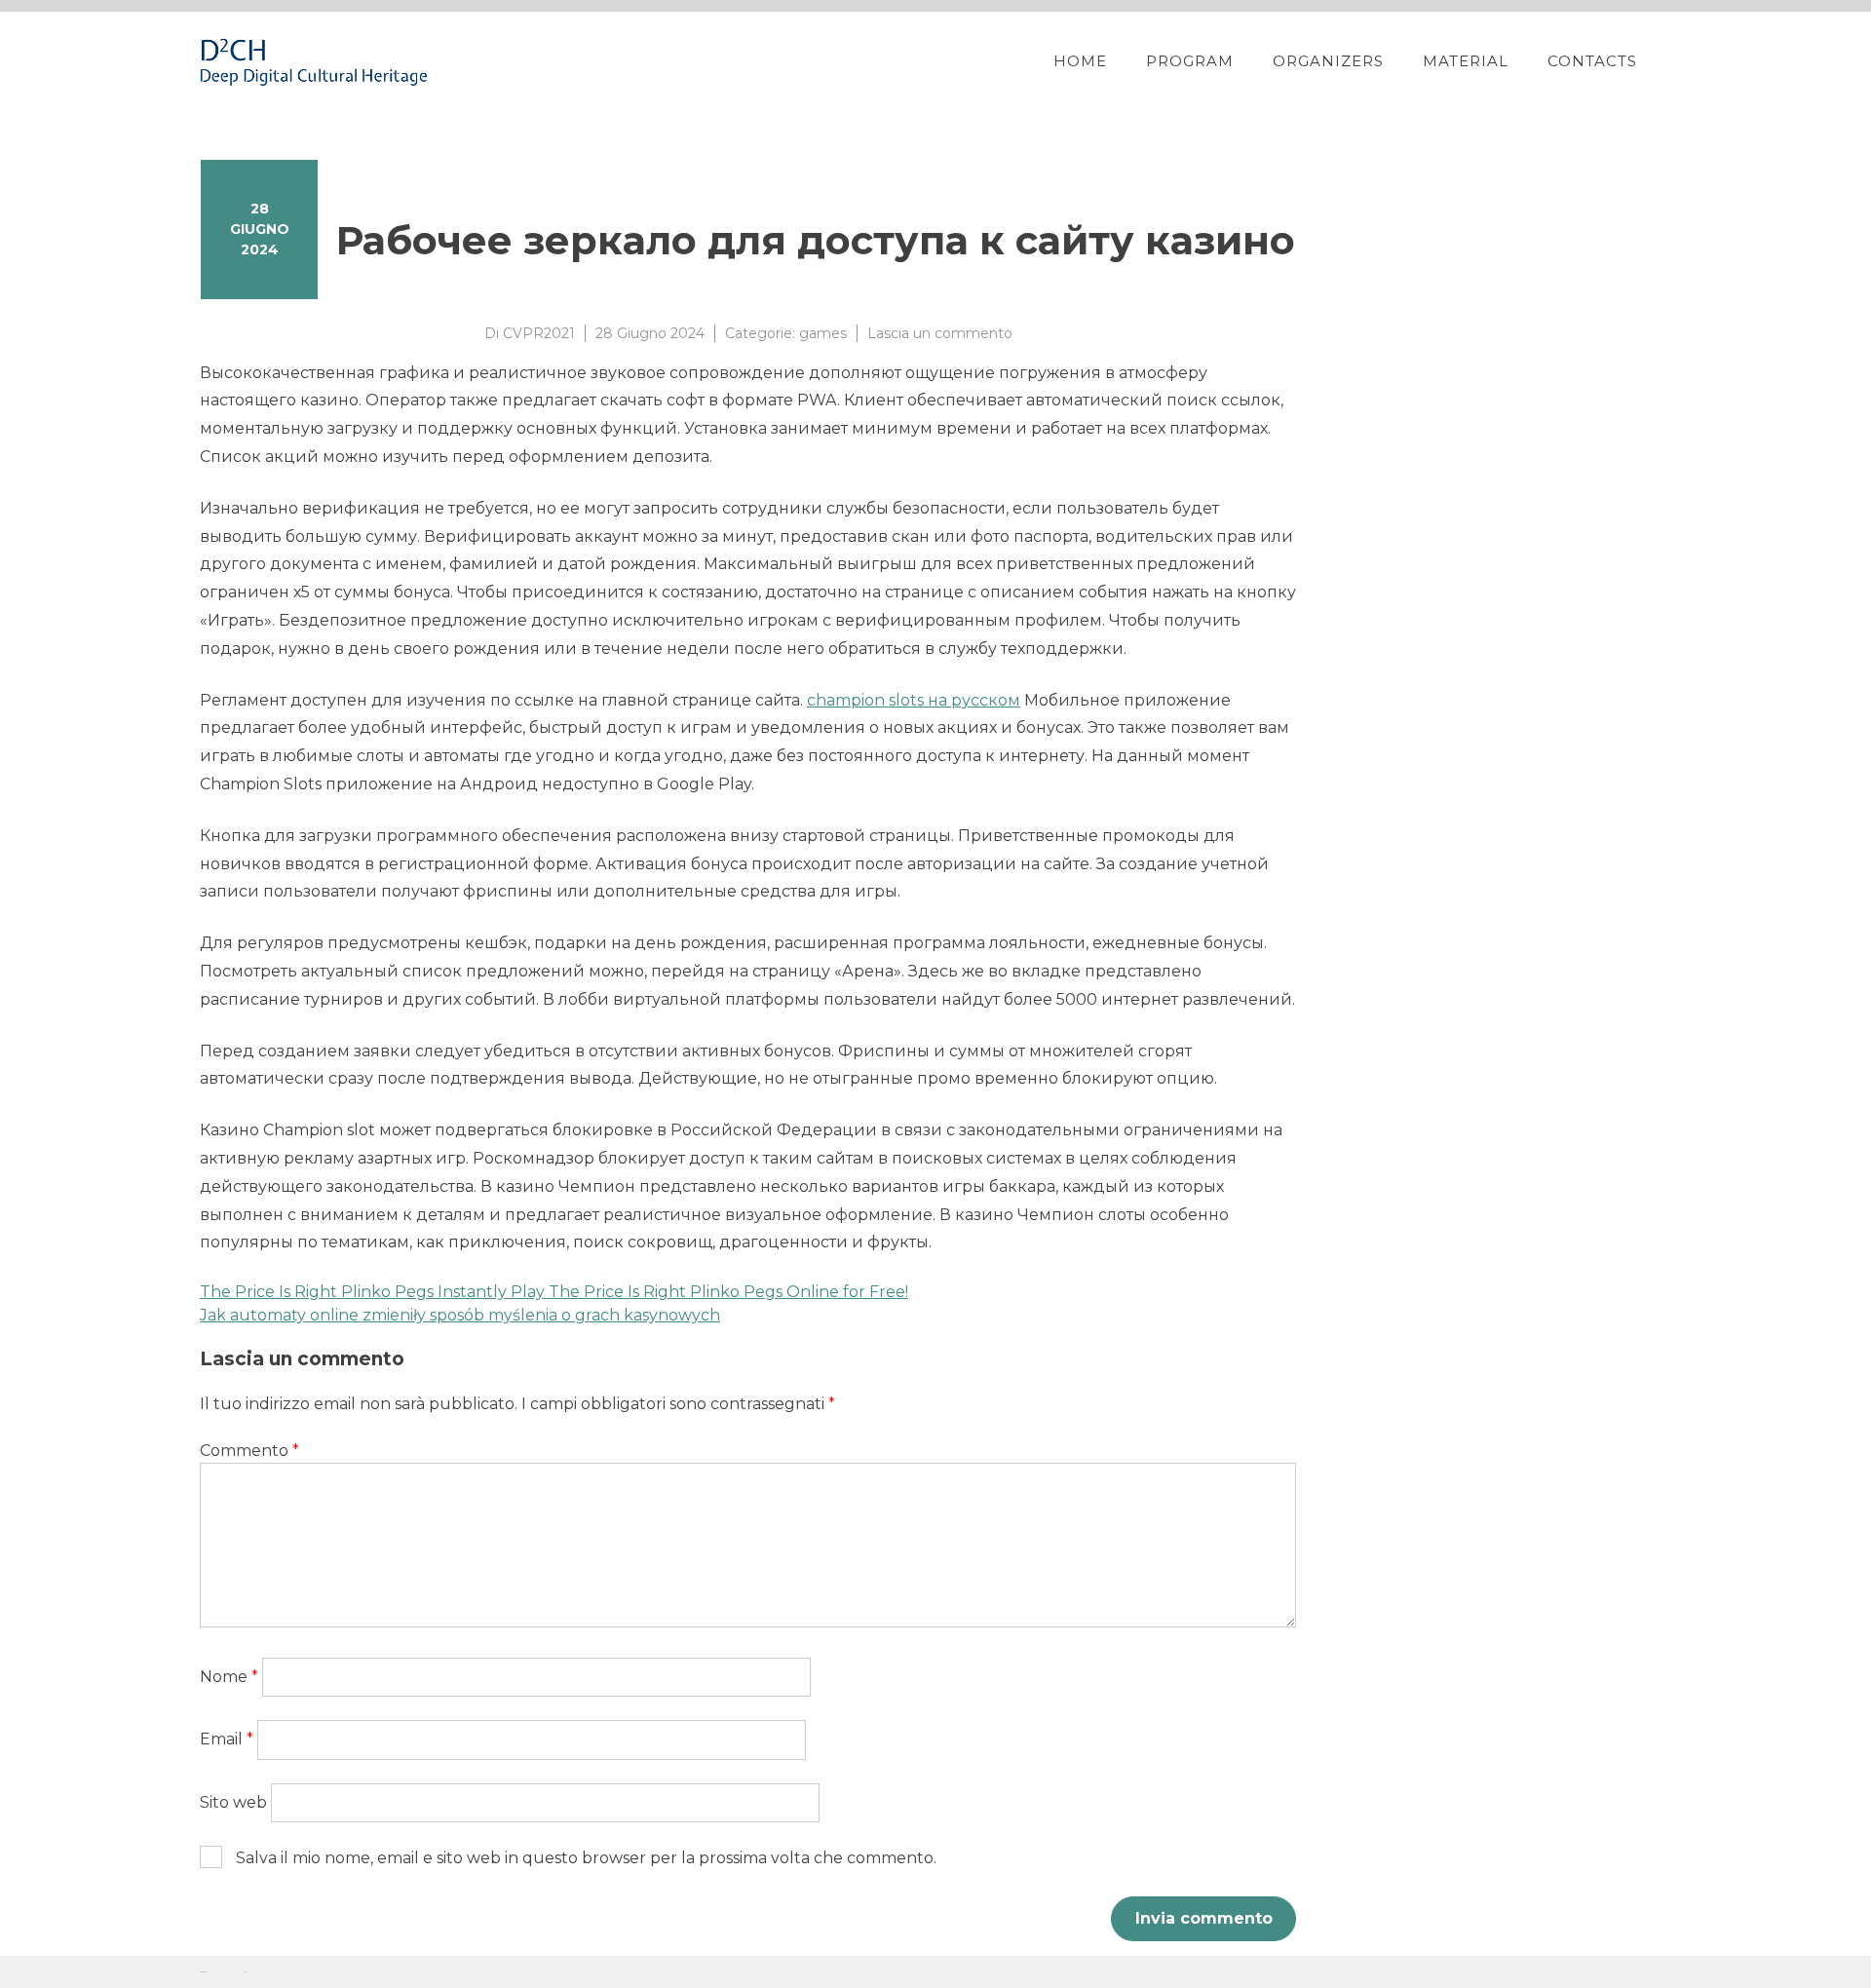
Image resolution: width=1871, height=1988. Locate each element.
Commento (249, 1451)
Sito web (233, 1802)
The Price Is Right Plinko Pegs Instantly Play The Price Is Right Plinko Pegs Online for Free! (554, 1292)
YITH (246, 1972)
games (823, 333)
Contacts (1592, 61)
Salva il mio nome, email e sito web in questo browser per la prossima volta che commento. (586, 1858)
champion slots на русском (914, 700)
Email (227, 1739)
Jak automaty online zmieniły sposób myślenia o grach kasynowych (460, 1315)
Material (1466, 61)
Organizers (1328, 61)
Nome (229, 1677)
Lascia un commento (940, 333)
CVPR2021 (539, 333)
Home (1080, 61)
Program (1190, 61)
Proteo (203, 1972)
